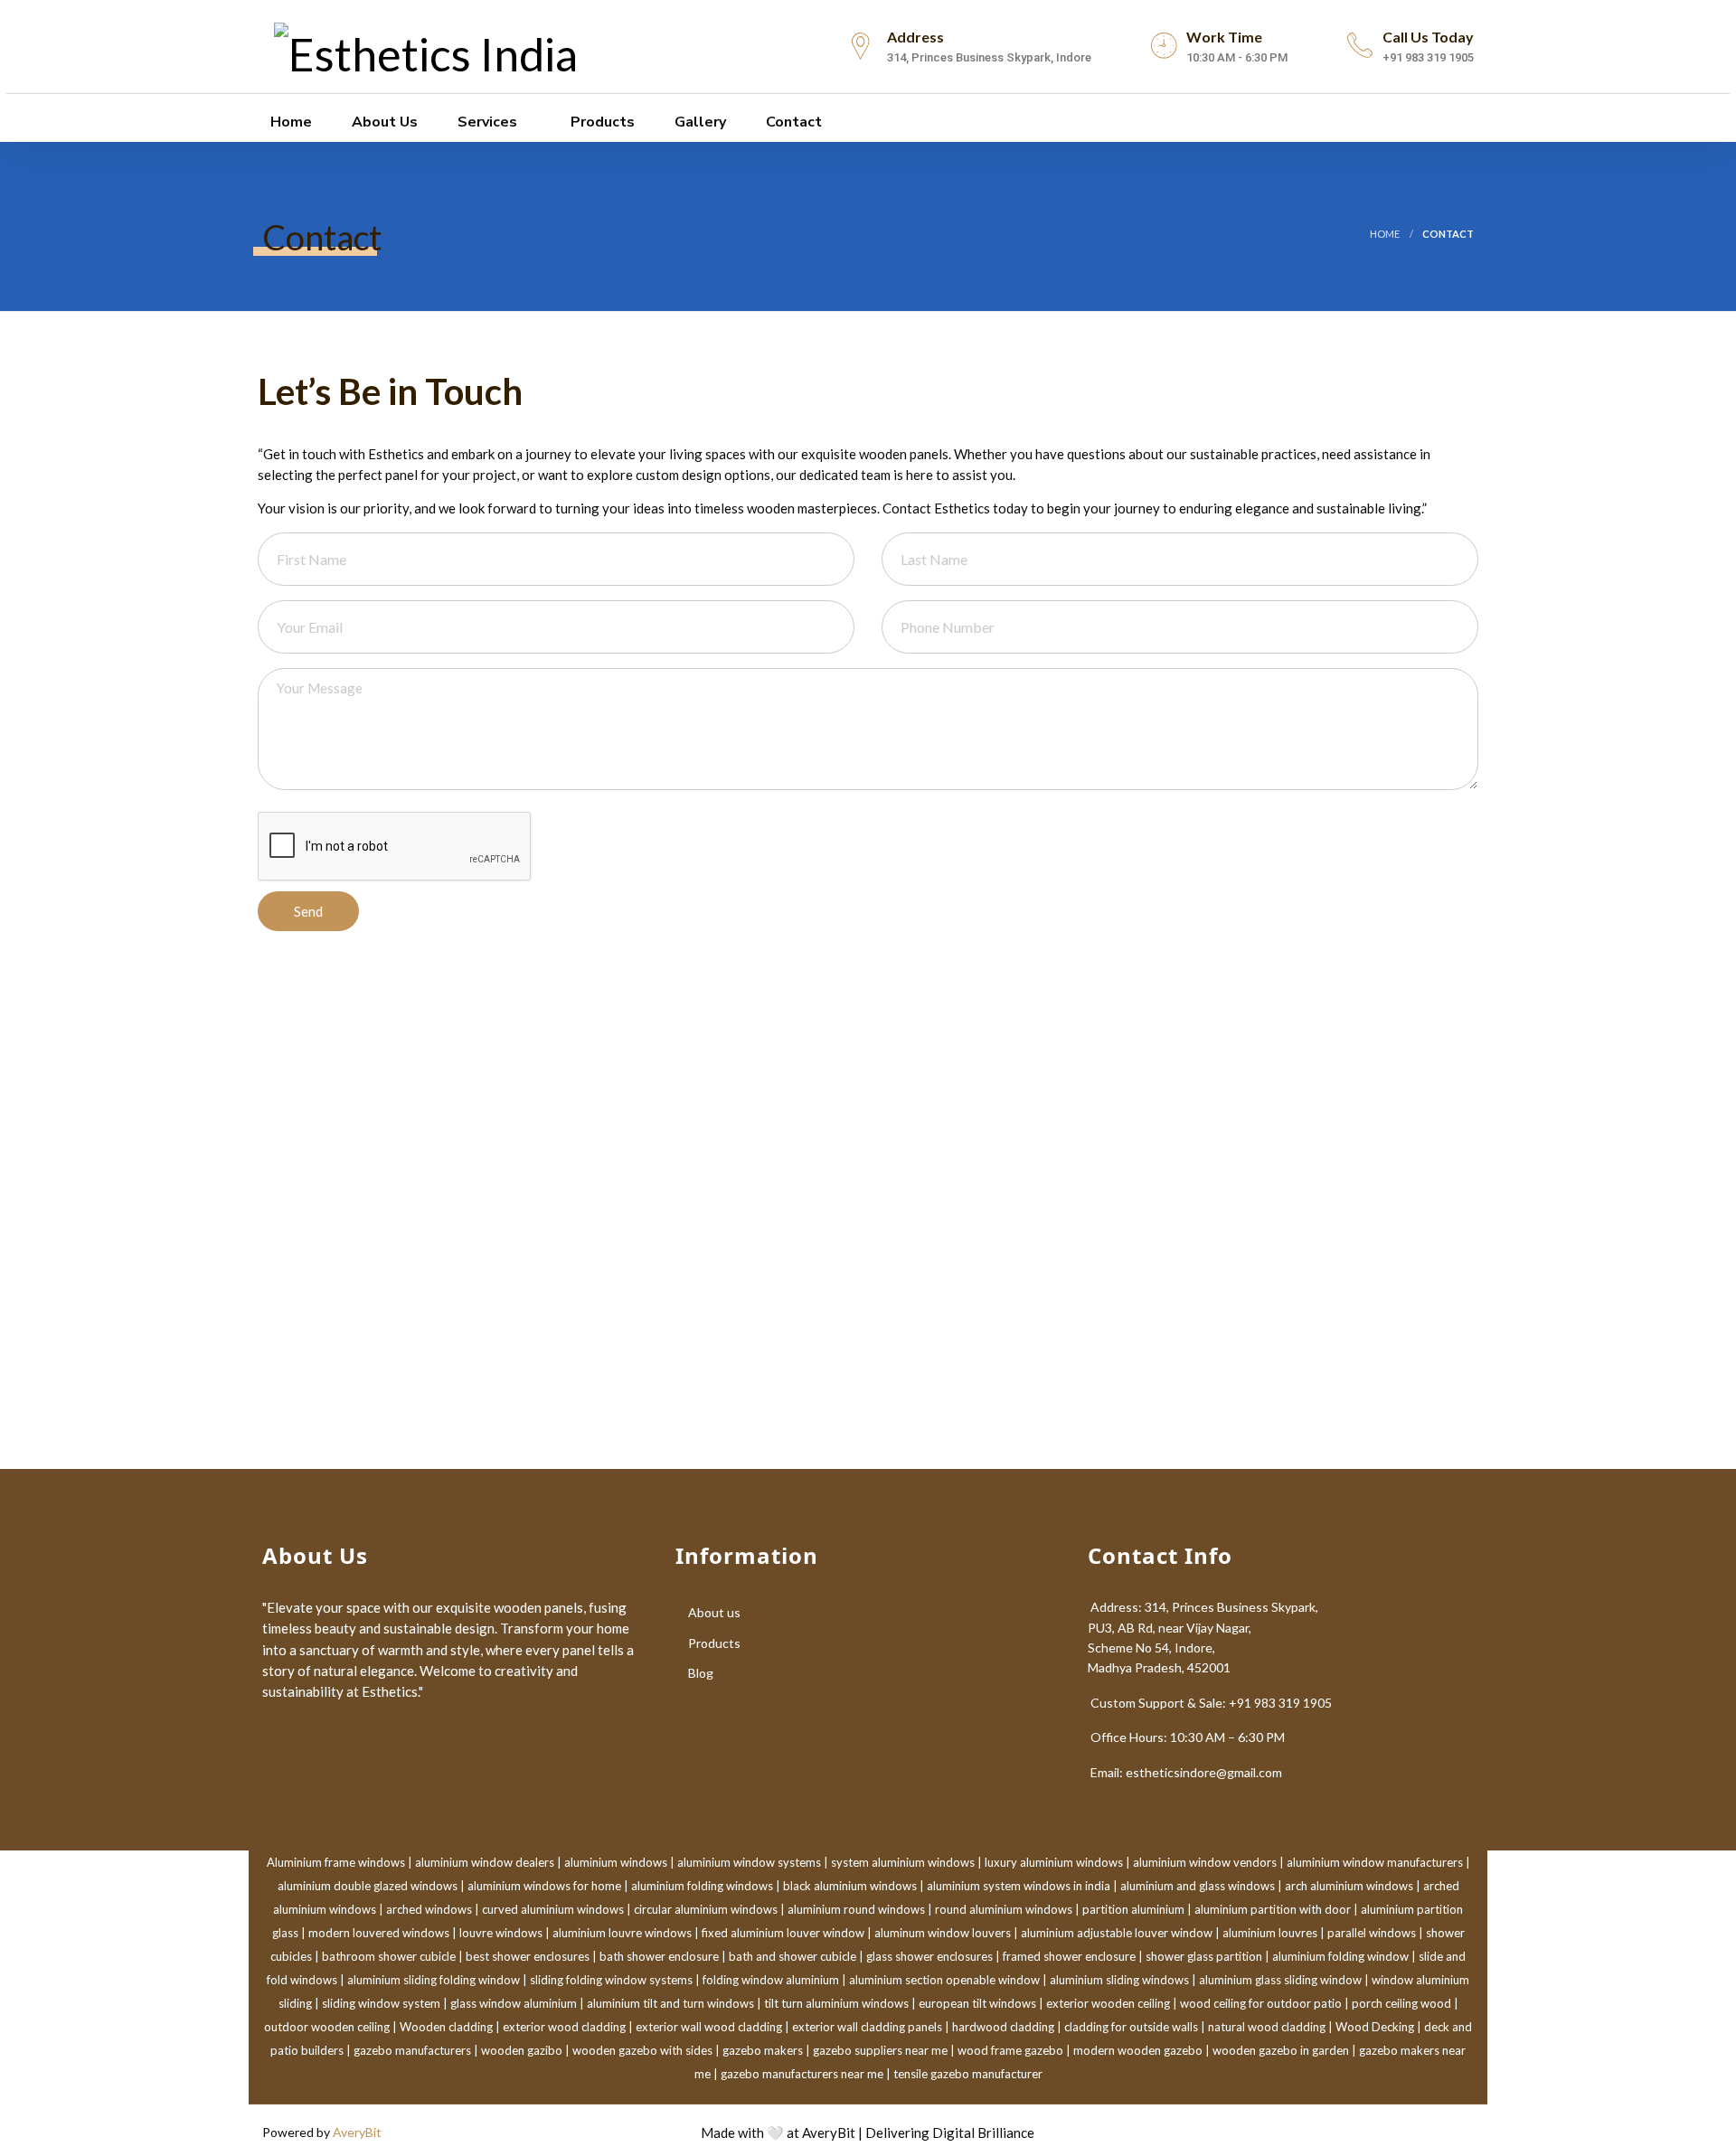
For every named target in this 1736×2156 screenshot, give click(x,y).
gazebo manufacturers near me (802, 2074)
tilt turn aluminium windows (836, 2003)
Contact (794, 122)
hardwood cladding (1003, 2027)
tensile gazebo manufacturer (968, 2074)
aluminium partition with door (1273, 1909)
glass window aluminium (514, 2003)
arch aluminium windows (1349, 1886)
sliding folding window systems (611, 1980)
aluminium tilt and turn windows (670, 2003)
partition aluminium (1133, 1909)
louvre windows (501, 1933)
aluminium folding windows (702, 1886)
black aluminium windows (850, 1886)
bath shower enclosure (659, 1956)
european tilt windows (977, 2003)
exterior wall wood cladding (709, 2027)
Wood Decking (1375, 2027)
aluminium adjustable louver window (1117, 1933)
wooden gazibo (522, 2050)
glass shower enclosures (929, 1956)
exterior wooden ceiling (1108, 2003)
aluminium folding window (1340, 1956)
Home (291, 122)
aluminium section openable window (944, 1980)
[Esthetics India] (426, 46)
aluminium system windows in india (1019, 1886)
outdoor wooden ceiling (327, 2027)
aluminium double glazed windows (368, 1886)
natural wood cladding (1267, 2027)
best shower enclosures (528, 1956)
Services (487, 122)
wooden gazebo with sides (642, 2050)
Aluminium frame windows (336, 1862)
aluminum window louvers (943, 1933)
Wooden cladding (446, 2027)
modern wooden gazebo (1138, 2050)
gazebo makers (763, 2050)
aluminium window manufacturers (1375, 1862)
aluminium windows (616, 1862)
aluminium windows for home (544, 1886)
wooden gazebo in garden (1281, 2050)
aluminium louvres (1270, 1933)
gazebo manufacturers (412, 2050)
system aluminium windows (903, 1862)
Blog (701, 1673)
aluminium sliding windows (1119, 1980)
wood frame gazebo (1010, 2050)
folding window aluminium (771, 1980)
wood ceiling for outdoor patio (1261, 2003)
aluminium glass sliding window (1280, 1980)
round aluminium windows (1004, 1909)
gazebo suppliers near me (880, 2050)
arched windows (429, 1909)
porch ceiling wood (1401, 2003)
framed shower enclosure (1069, 1956)
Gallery (700, 122)
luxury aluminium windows (1054, 1862)
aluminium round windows (856, 1909)
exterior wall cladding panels (867, 2027)
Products (603, 122)
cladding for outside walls (1131, 2027)
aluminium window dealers (485, 1862)
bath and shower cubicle (793, 1956)
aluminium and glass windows (1198, 1886)
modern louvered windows (379, 1933)
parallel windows (1372, 1933)
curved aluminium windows (553, 1909)
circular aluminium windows (706, 1909)
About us (385, 122)
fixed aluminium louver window (783, 1933)
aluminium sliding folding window (434, 1980)
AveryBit (357, 2132)
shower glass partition (1204, 1956)
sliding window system (381, 2003)
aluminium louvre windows (622, 1933)
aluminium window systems (749, 1862)
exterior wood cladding (564, 2027)
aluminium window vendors (1205, 1862)
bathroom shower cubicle (389, 1956)
